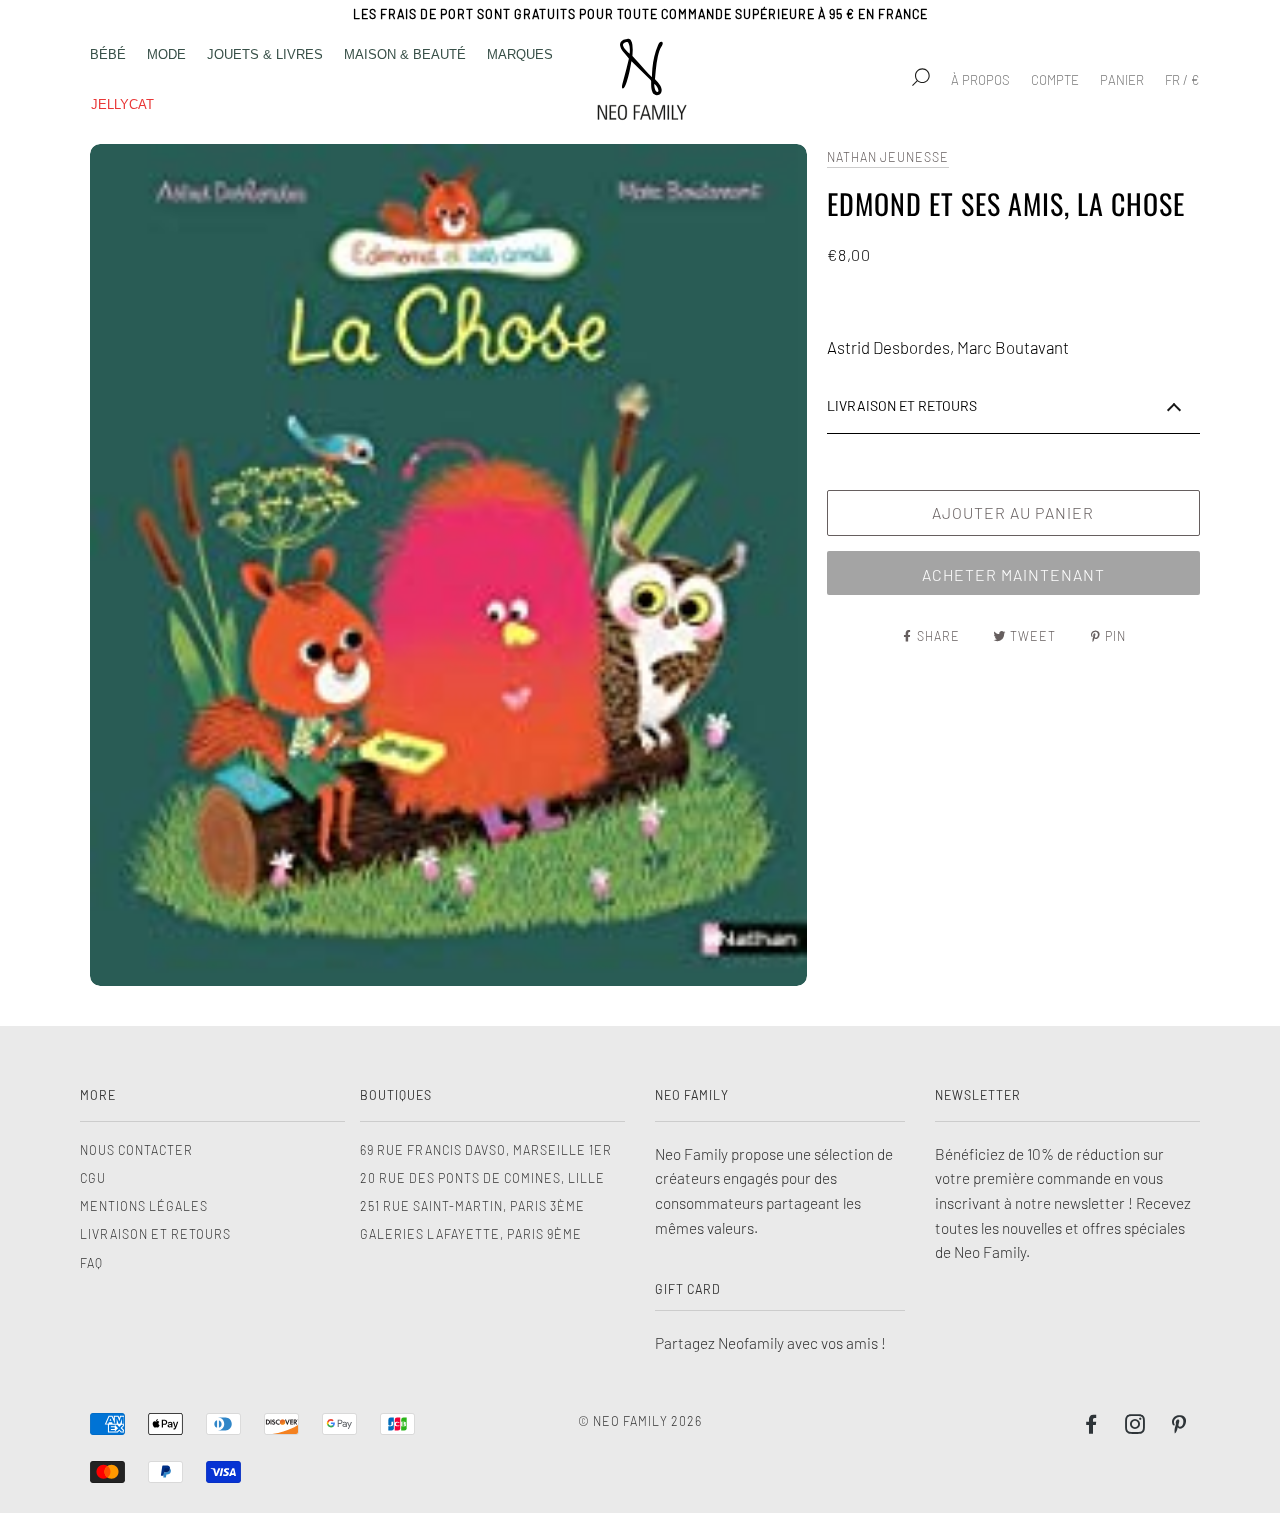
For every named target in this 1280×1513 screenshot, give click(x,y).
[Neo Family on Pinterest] (1179, 1427)
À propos (980, 80)
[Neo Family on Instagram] (1135, 1427)
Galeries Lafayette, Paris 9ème (471, 1234)
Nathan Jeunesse (888, 157)
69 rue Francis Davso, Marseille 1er (486, 1150)
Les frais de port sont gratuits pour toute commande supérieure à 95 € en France (640, 14)
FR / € (1182, 80)
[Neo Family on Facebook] (1091, 1427)
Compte (1055, 80)
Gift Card (688, 1289)
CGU (93, 1178)
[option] (448, 565)
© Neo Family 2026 (640, 1421)
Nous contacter (136, 1150)
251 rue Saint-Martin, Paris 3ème (472, 1206)
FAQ (91, 1263)
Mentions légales (144, 1206)
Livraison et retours (155, 1234)
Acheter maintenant (1013, 574)
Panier (1122, 80)
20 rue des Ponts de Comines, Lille (482, 1178)
